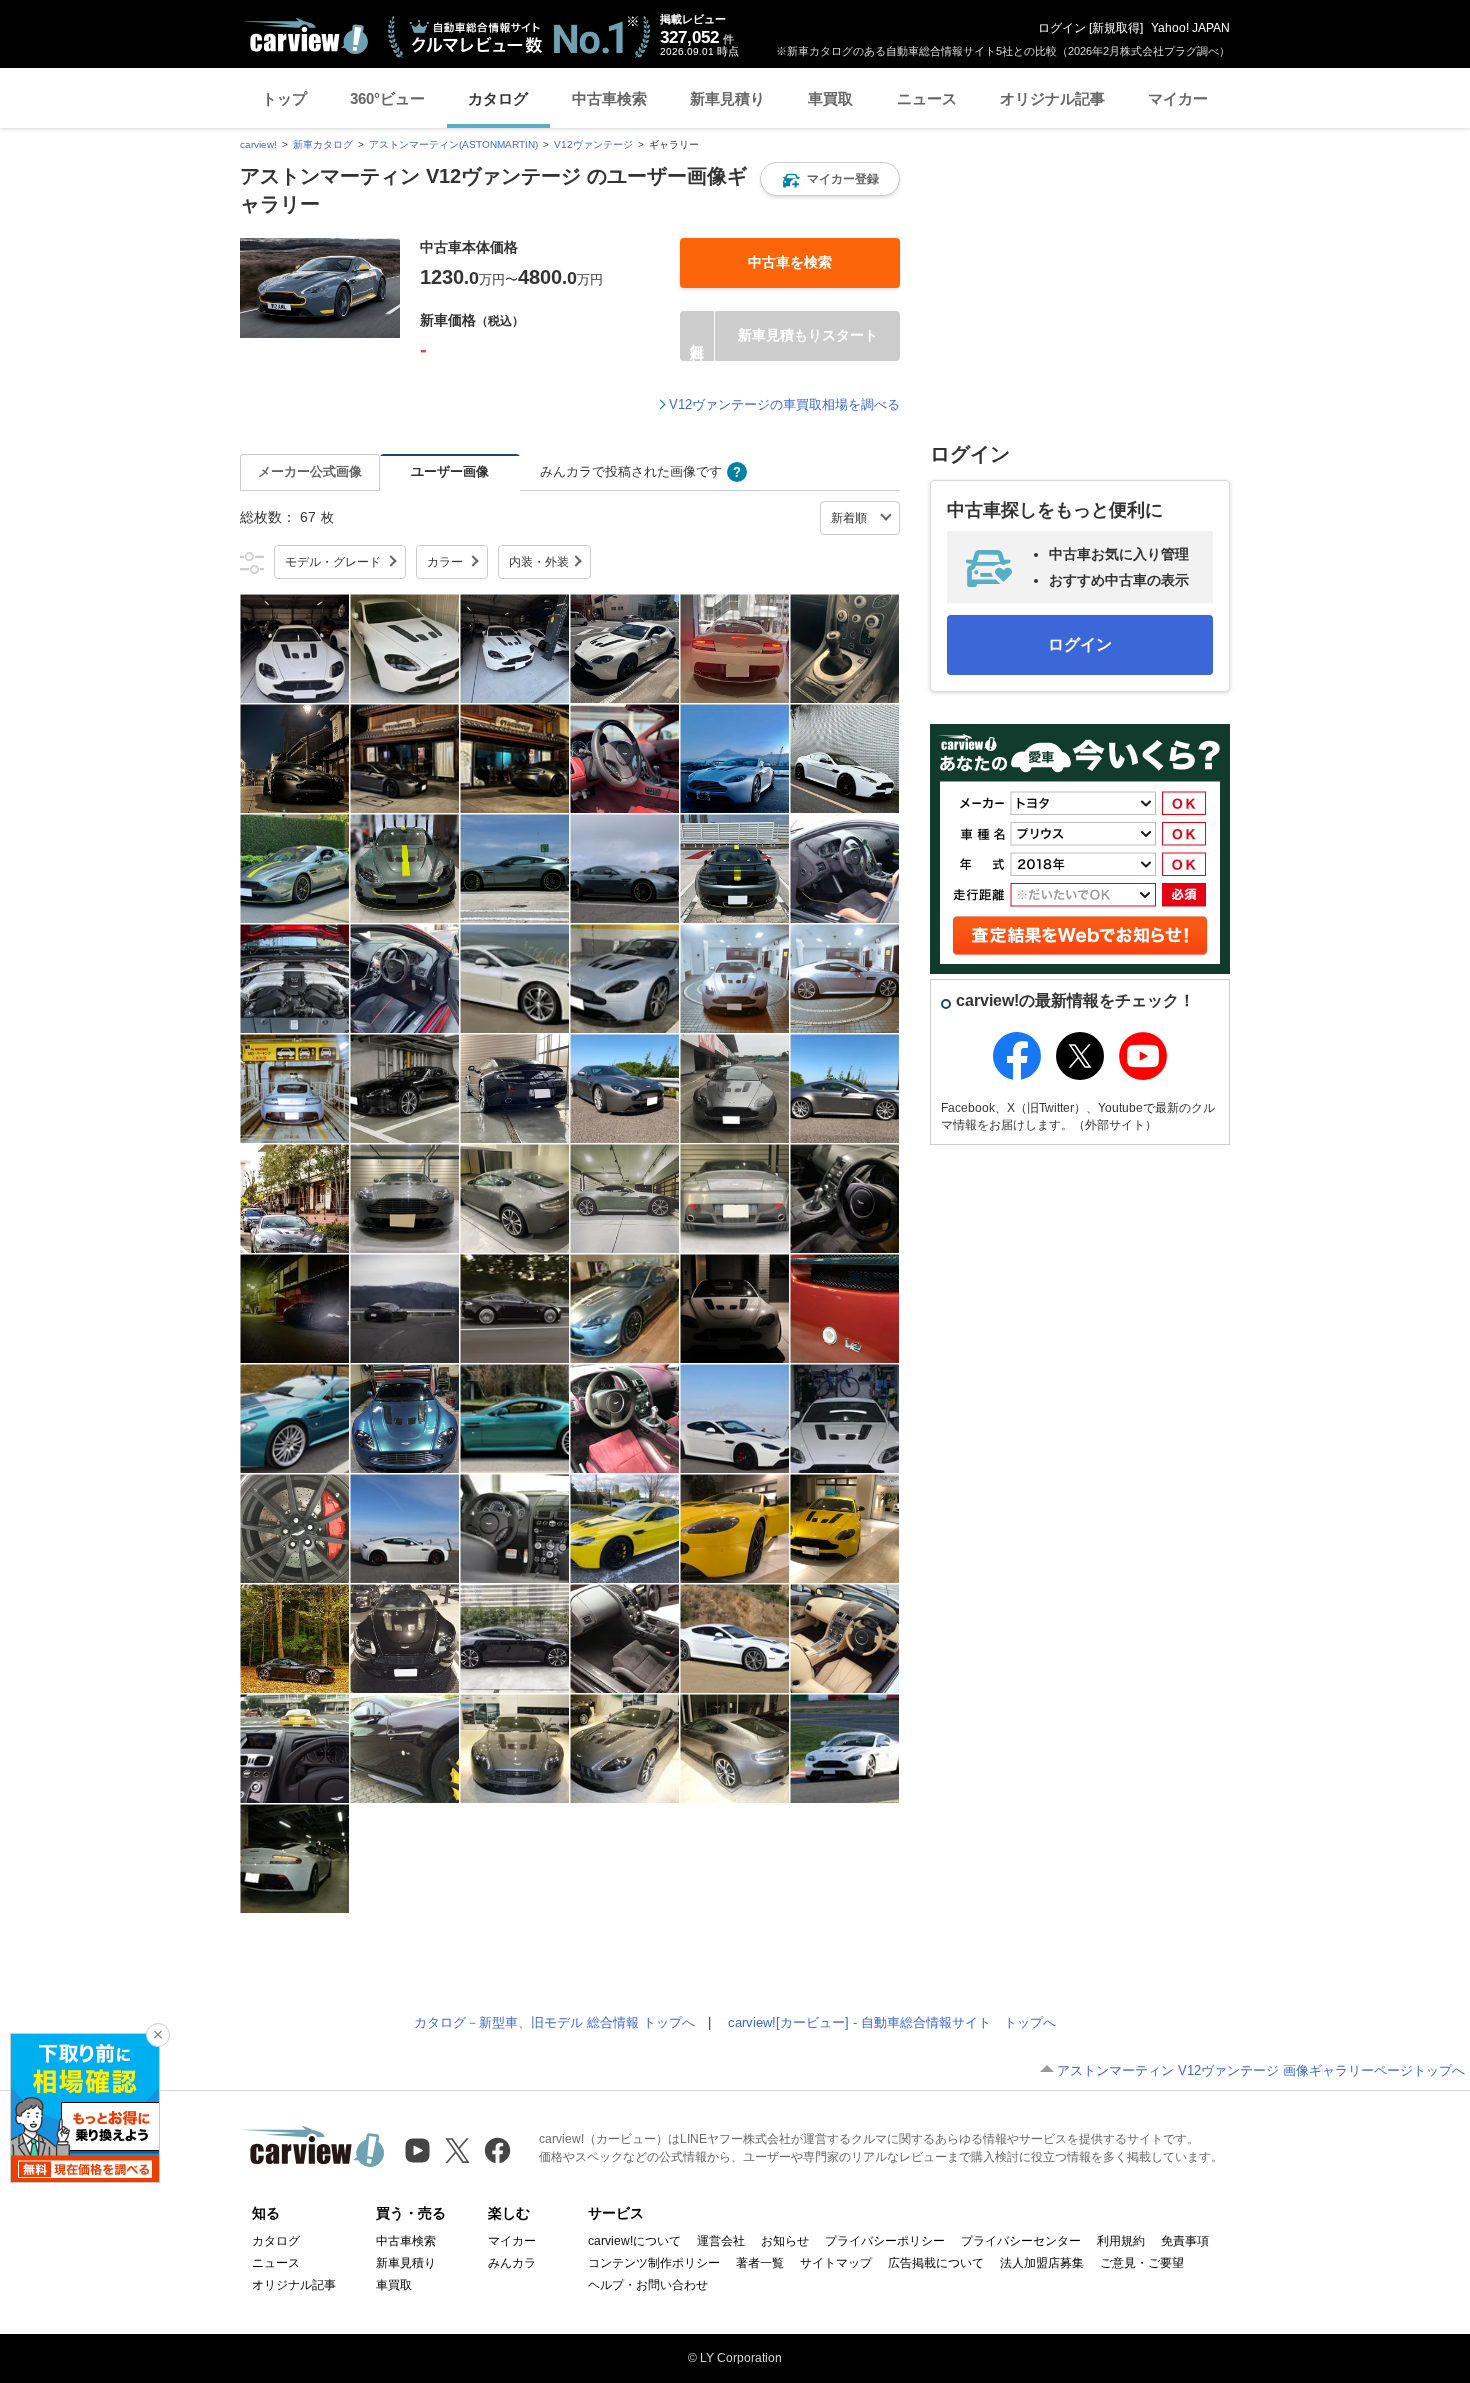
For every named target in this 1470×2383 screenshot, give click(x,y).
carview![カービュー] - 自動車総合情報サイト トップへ (892, 2022)
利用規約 (1121, 2241)
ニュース (927, 98)
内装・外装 (539, 562)
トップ (284, 98)
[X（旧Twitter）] (457, 2150)
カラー (445, 562)
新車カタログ (323, 144)
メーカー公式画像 (310, 471)
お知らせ (785, 2241)
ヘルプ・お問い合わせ (648, 2285)
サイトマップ (836, 2263)
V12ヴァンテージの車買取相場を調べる (784, 404)
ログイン (1062, 28)
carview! (258, 144)
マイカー (1178, 98)
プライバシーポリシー (885, 2241)
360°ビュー (387, 98)
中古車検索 (609, 98)
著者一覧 (760, 2263)
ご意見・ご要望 (1142, 2263)
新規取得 (1116, 28)
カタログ (498, 98)
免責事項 (1185, 2241)
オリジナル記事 (1052, 98)
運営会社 (721, 2241)
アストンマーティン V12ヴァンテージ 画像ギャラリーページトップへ (1261, 2070)
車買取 (830, 98)
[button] (830, 179)
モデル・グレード (333, 562)
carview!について (634, 2241)
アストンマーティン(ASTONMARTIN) (453, 144)
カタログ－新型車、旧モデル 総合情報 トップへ (554, 2022)
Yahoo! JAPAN (1190, 28)
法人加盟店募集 (1042, 2263)
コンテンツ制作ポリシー (654, 2263)
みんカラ (512, 2263)
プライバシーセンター (1021, 2241)
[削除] (158, 2035)
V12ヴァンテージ (593, 144)
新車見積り (727, 98)
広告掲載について (936, 2263)
